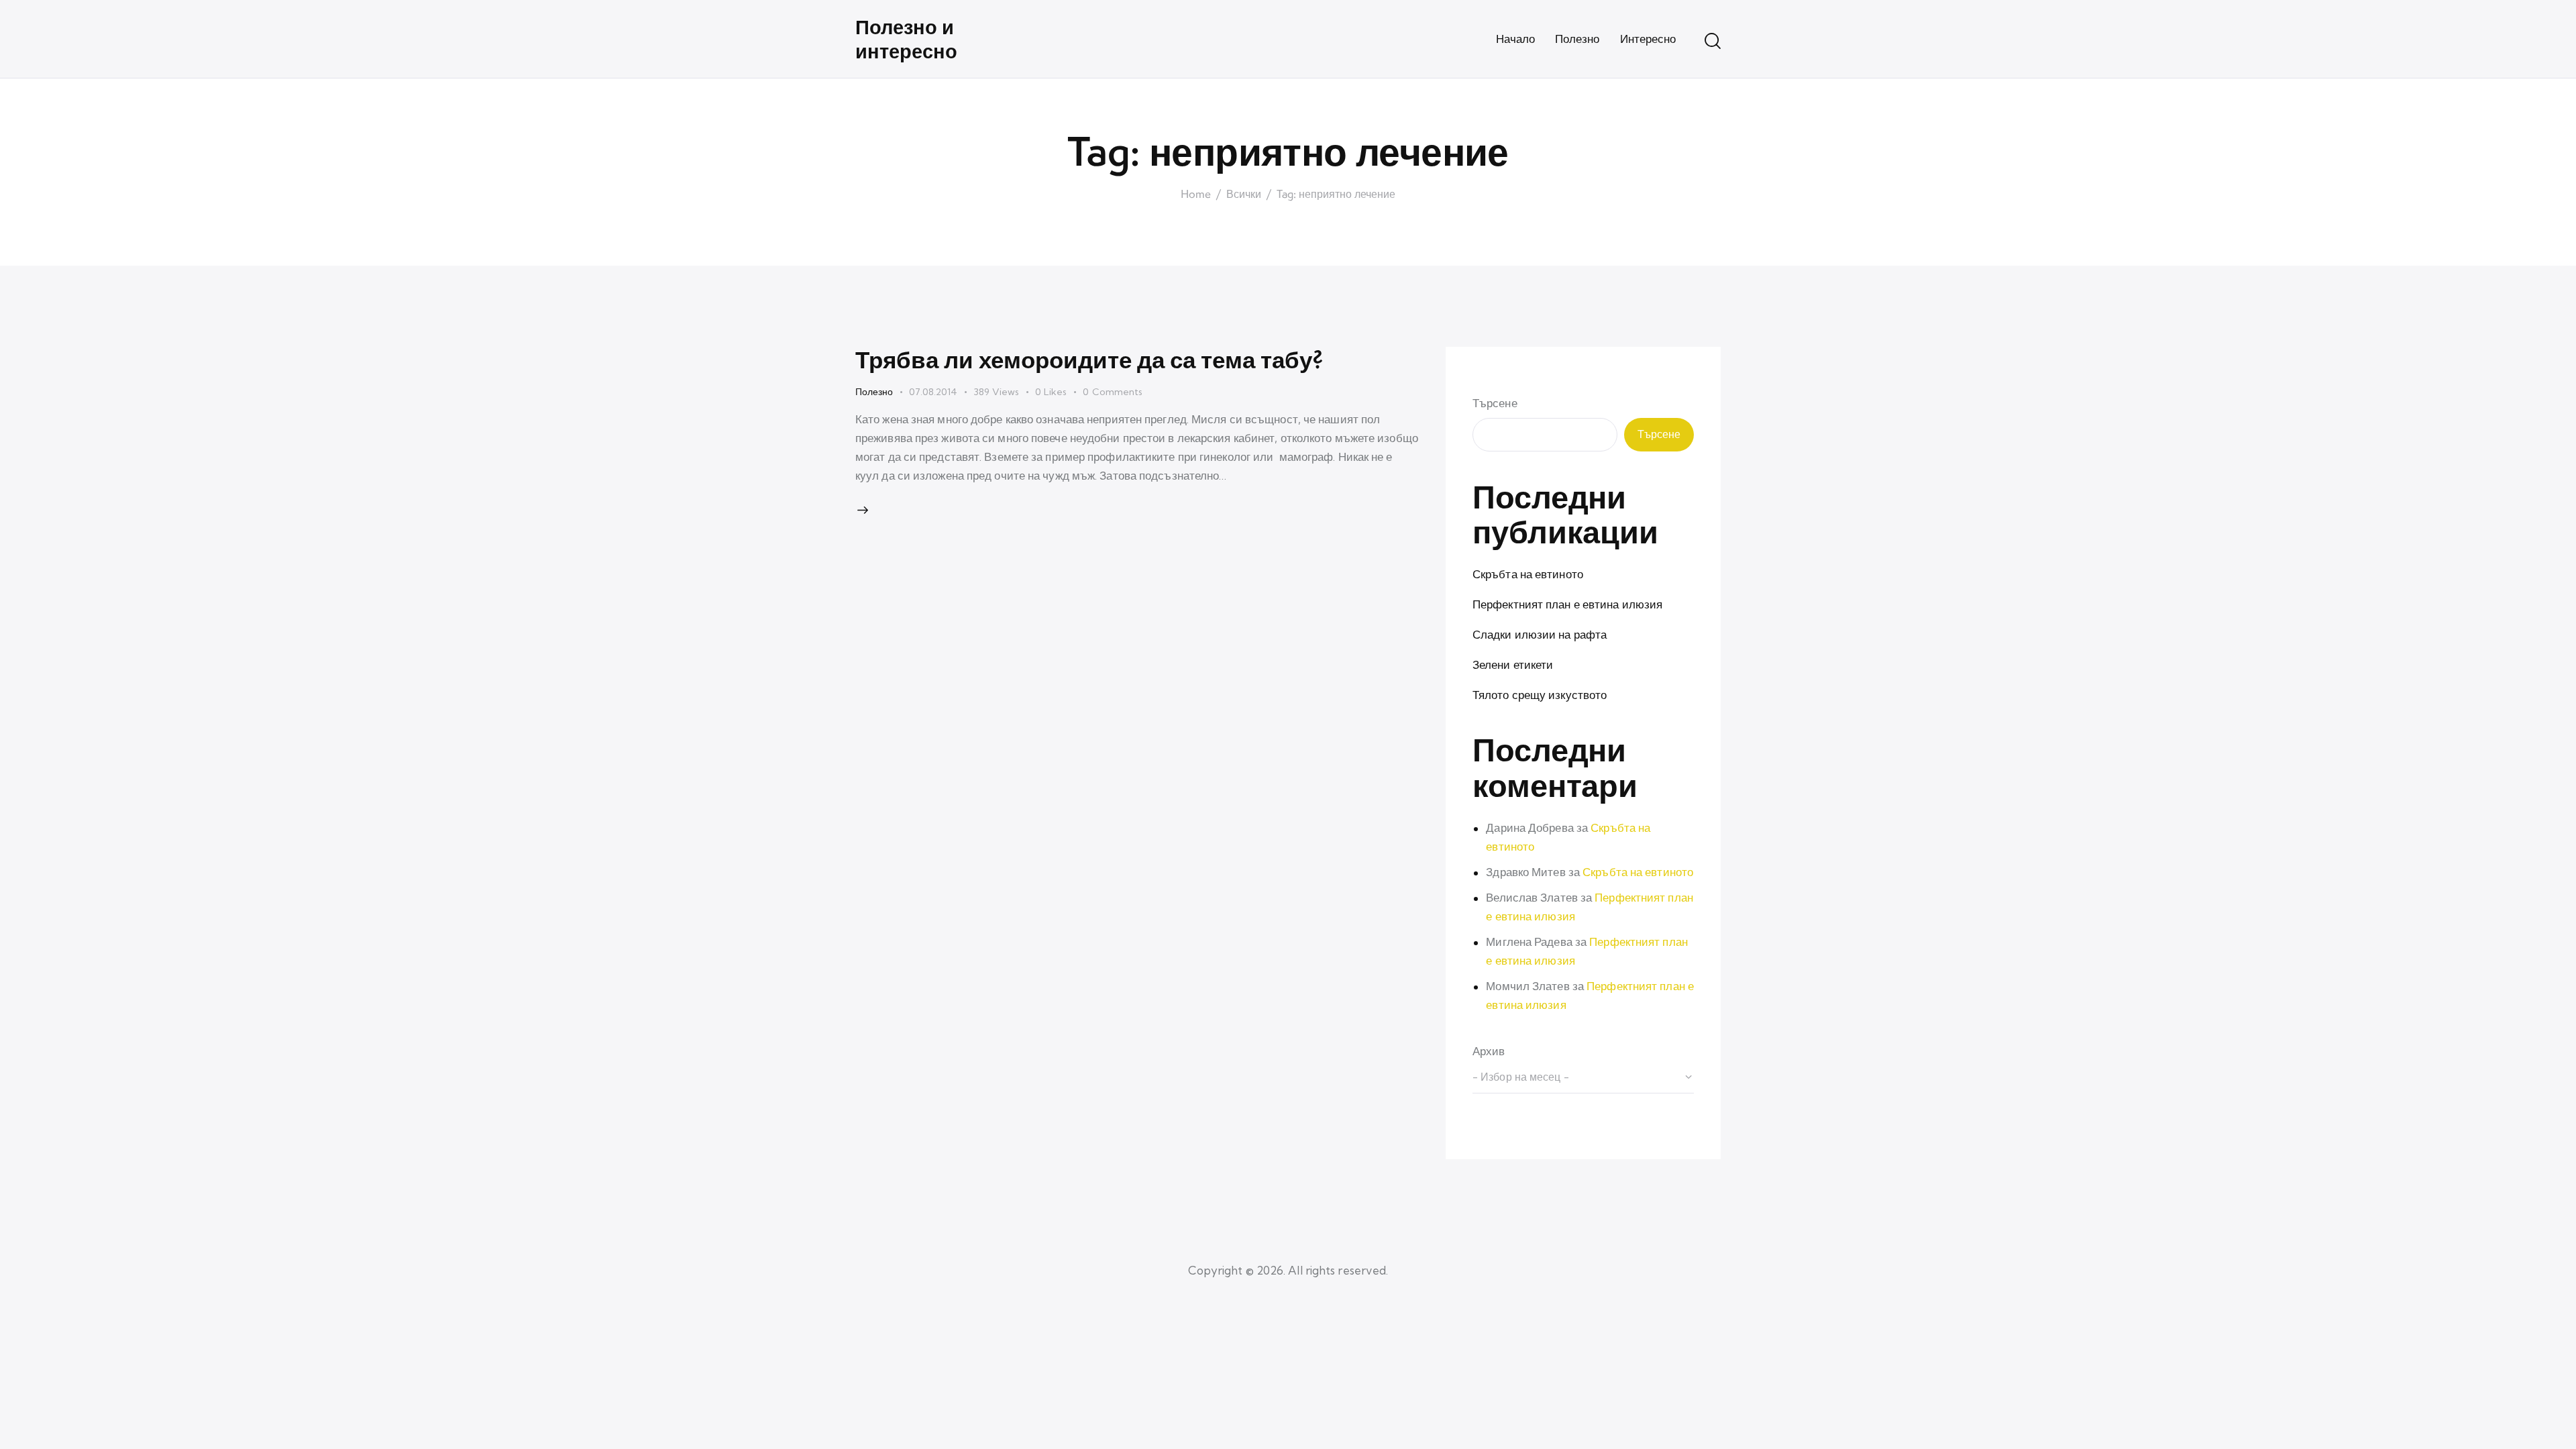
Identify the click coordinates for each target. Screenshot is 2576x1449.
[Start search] (1713, 41)
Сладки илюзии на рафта (1540, 634)
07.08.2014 (933, 392)
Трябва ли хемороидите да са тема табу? (1089, 359)
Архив (1489, 1051)
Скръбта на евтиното (1528, 574)
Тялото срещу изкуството (1540, 695)
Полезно (874, 392)
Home (1196, 195)
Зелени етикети (1513, 664)
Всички (1244, 195)
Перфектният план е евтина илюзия (1567, 604)
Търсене (1495, 403)
